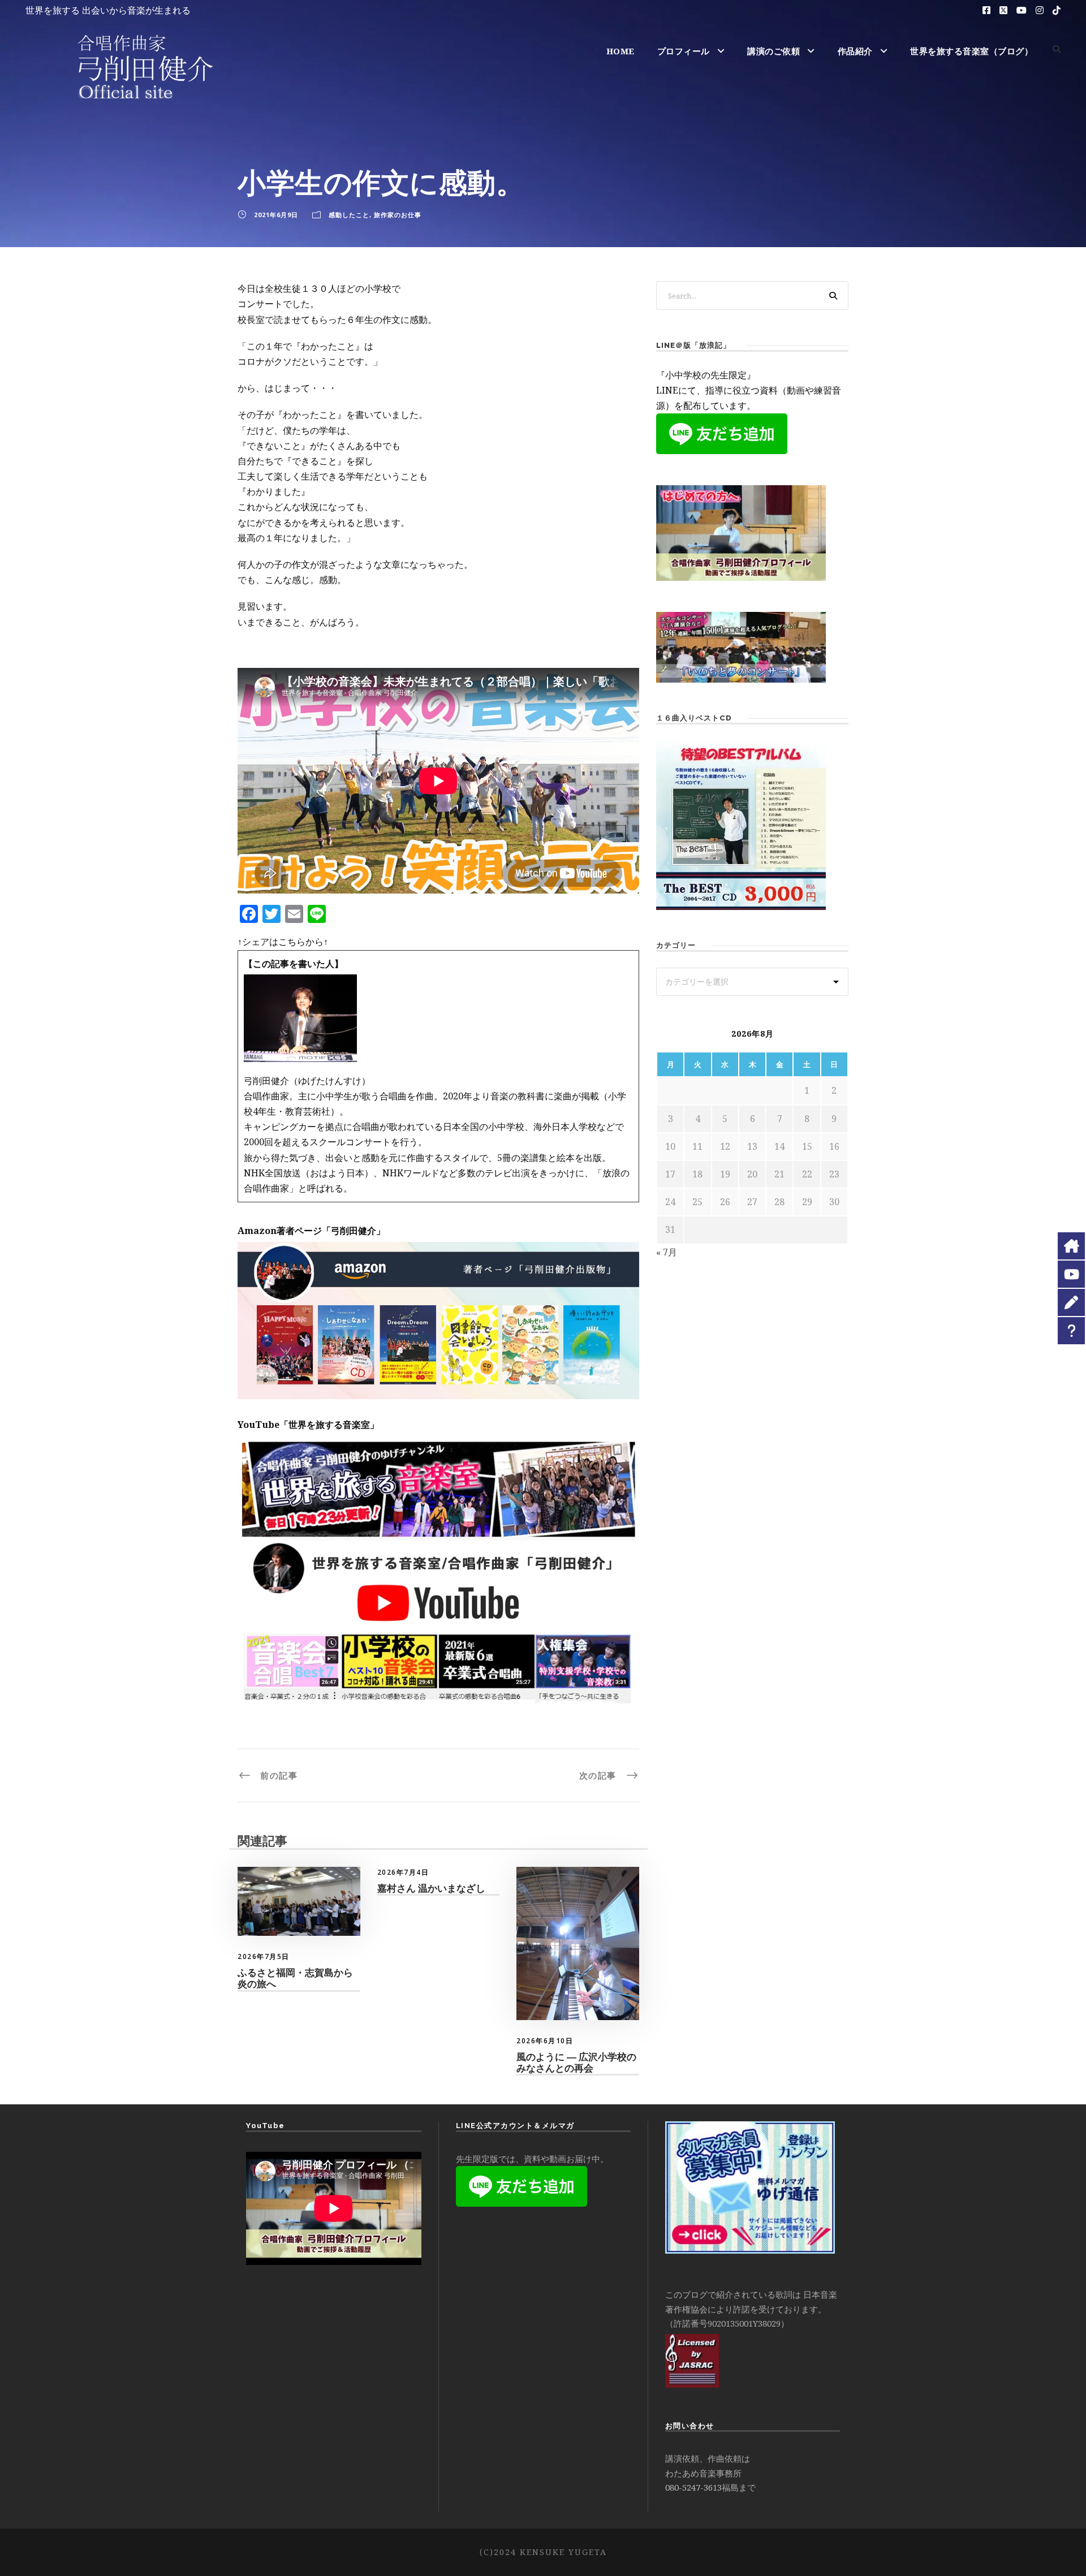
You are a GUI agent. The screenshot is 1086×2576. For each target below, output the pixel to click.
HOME (620, 51)
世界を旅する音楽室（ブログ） (971, 51)
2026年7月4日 (403, 1872)
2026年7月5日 (264, 1956)
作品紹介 (855, 51)
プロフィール (684, 51)
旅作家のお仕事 (398, 215)
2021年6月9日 (276, 215)
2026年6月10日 (545, 2041)
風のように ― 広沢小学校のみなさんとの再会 (576, 2062)
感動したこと (349, 215)
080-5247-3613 (693, 2487)
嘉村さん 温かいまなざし (431, 1888)
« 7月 (667, 1252)
